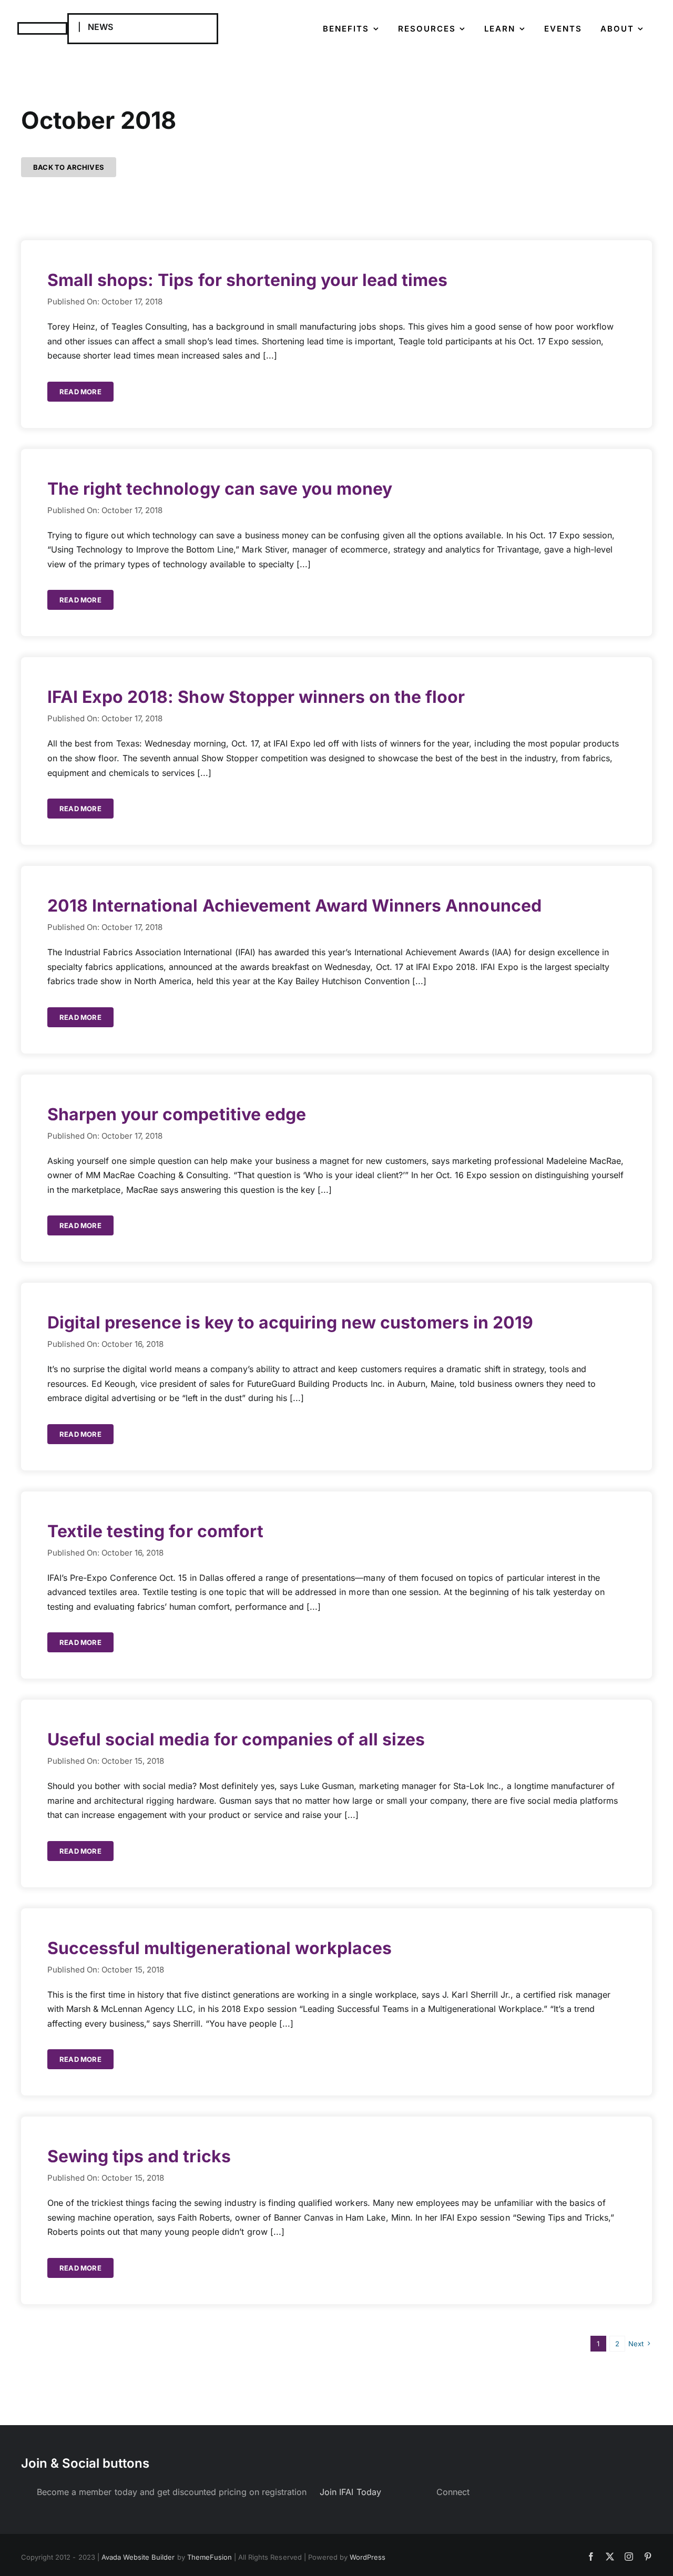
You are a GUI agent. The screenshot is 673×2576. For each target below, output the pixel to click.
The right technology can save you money (220, 489)
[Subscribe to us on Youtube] (501, 2492)
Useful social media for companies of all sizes (236, 1739)
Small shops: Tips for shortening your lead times (248, 280)
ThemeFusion (210, 2557)
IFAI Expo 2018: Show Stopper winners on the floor (256, 697)
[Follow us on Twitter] (489, 2492)
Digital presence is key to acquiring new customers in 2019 (290, 1322)
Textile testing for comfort (155, 1531)
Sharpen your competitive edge (177, 1114)
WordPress (368, 2557)
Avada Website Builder (138, 2557)
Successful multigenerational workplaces (220, 1948)
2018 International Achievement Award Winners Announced (294, 906)
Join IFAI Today (350, 2492)
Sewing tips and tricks (139, 2156)
